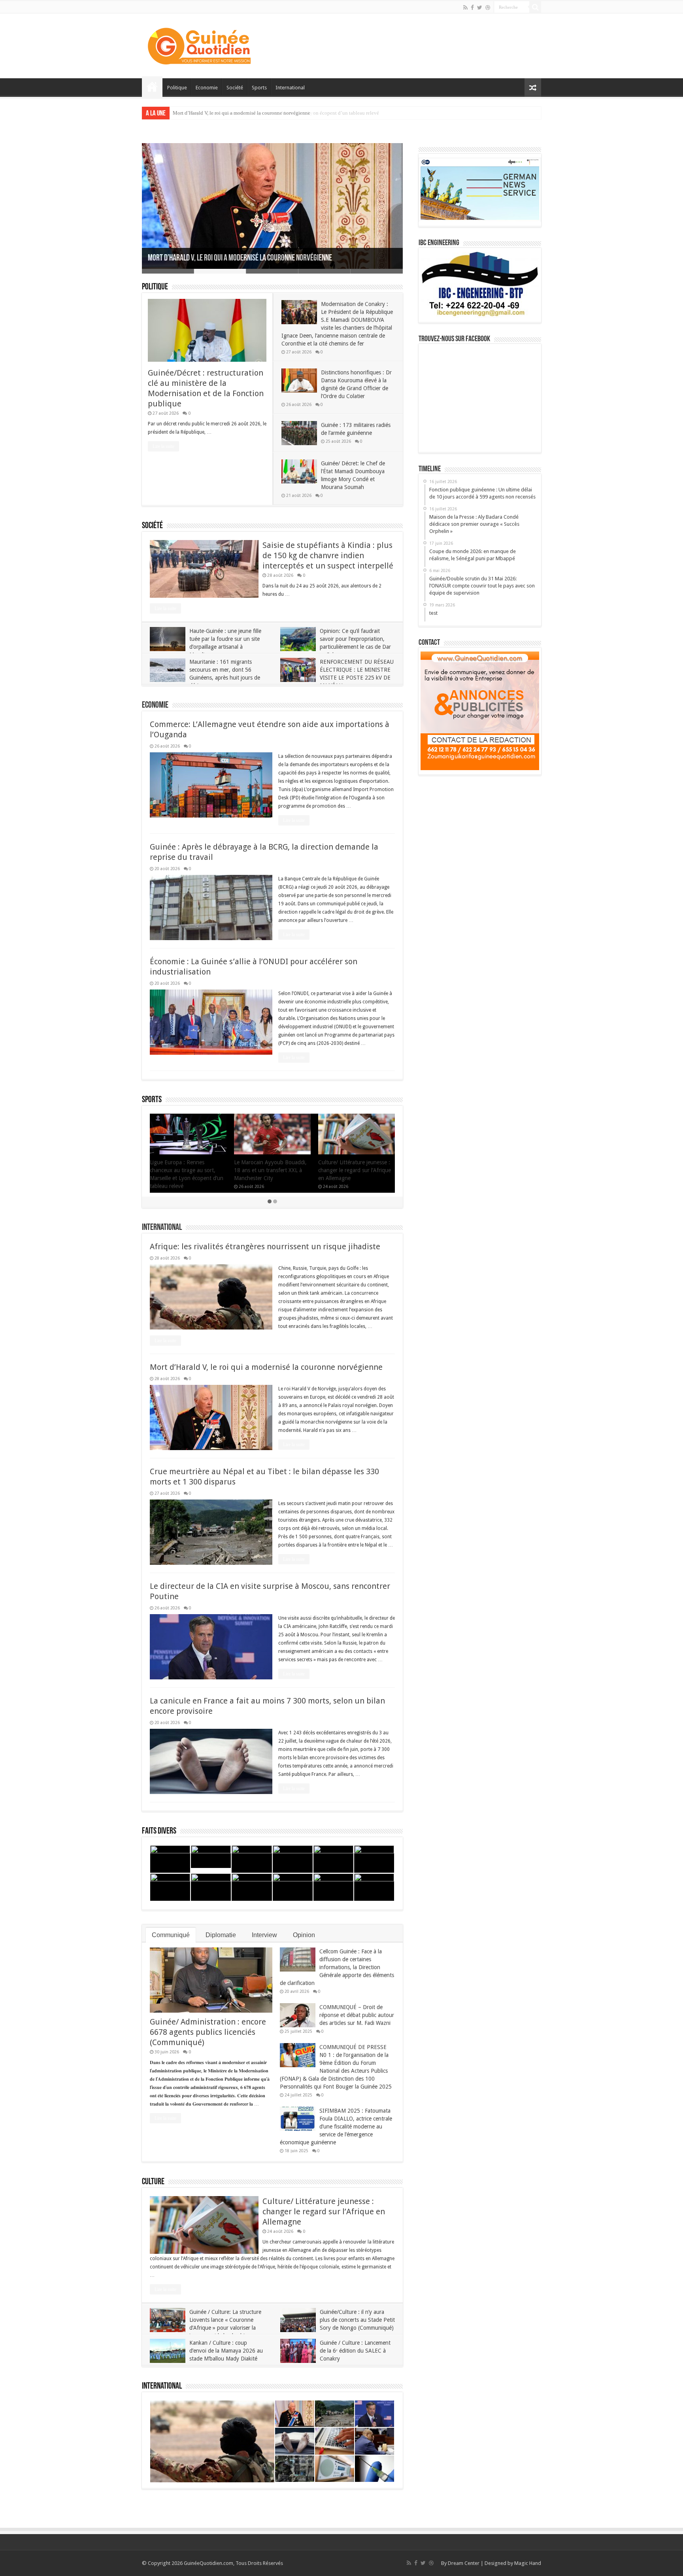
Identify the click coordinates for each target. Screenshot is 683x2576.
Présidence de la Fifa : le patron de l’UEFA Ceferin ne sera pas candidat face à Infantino (188, 1170)
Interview (264, 1935)
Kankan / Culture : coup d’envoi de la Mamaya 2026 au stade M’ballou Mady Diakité (226, 2351)
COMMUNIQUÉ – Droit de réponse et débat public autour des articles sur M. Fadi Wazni (357, 2015)
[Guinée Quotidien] (199, 44)
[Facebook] (472, 8)
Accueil (152, 87)
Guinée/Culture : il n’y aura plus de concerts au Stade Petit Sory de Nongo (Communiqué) (357, 2320)
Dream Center (464, 2563)
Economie (207, 88)
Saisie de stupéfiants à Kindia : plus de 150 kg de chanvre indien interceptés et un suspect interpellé (328, 555)
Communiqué (171, 1935)
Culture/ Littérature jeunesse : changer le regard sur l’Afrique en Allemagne (324, 2212)
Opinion (304, 1935)
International (290, 88)
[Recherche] (535, 7)
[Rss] (465, 8)
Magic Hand (528, 2563)
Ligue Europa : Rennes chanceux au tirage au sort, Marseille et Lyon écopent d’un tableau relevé (276, 113)
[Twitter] (480, 8)
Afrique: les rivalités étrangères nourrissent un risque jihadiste (265, 1246)
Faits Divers (159, 1831)
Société (235, 88)
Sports (259, 88)
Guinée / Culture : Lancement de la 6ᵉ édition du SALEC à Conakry (355, 2351)
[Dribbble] (488, 8)
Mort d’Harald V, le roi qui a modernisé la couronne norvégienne (240, 258)
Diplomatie (221, 1935)
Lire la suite (163, 446)
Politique (177, 88)
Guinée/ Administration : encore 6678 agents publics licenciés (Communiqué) (208, 2032)
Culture (153, 2182)
